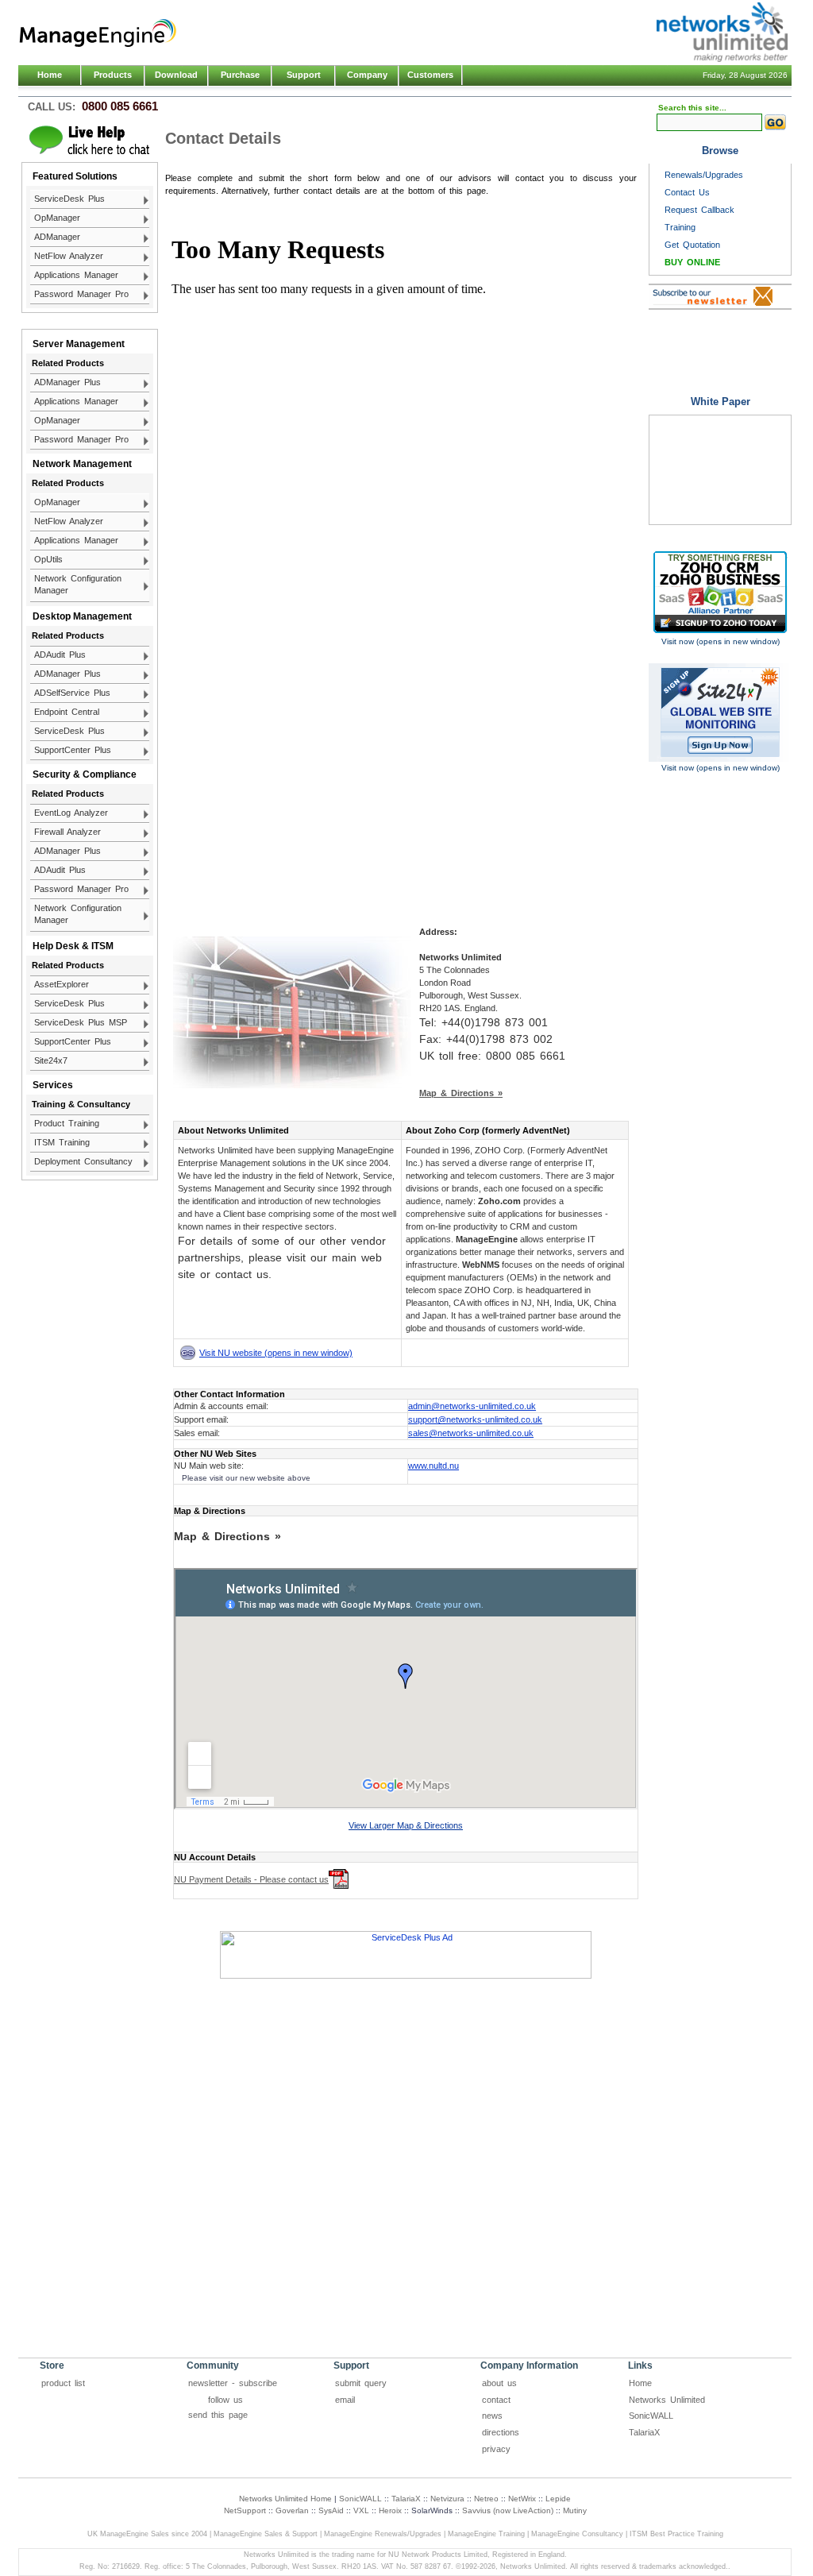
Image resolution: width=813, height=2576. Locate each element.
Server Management (79, 344)
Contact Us (687, 192)
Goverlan (292, 2510)
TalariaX (644, 2432)
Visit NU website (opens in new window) (276, 1353)
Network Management (82, 464)
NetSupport (245, 2510)
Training (680, 227)
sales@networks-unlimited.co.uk (471, 1433)
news (492, 2416)
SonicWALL (651, 2416)
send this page (218, 2415)
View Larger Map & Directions (406, 1825)
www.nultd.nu (433, 1466)
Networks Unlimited (667, 2400)
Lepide (558, 2499)
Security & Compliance (85, 774)
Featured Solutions (75, 176)
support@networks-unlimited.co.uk (475, 1419)
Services (53, 1085)
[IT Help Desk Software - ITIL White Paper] (720, 470)
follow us (225, 2400)
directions (501, 2432)
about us (499, 2383)
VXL (361, 2510)
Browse (720, 151)
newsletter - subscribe (233, 2383)
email (345, 2400)
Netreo (486, 2499)
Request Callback (699, 210)
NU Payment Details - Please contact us (251, 1879)
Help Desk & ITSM (73, 946)
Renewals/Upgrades (704, 175)
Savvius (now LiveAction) (508, 2510)
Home (50, 75)
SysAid (331, 2510)
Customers (430, 75)
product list (63, 2383)
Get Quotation (692, 245)
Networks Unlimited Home (285, 2499)
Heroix (390, 2510)
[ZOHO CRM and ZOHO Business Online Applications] (720, 592)
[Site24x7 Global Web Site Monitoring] (720, 713)
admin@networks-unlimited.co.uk (472, 1406)
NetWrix (522, 2499)
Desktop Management (82, 616)
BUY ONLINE (692, 262)
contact (496, 2400)
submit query (361, 2383)
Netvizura (447, 2499)
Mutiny (575, 2510)
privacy (496, 2449)
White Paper (721, 402)
